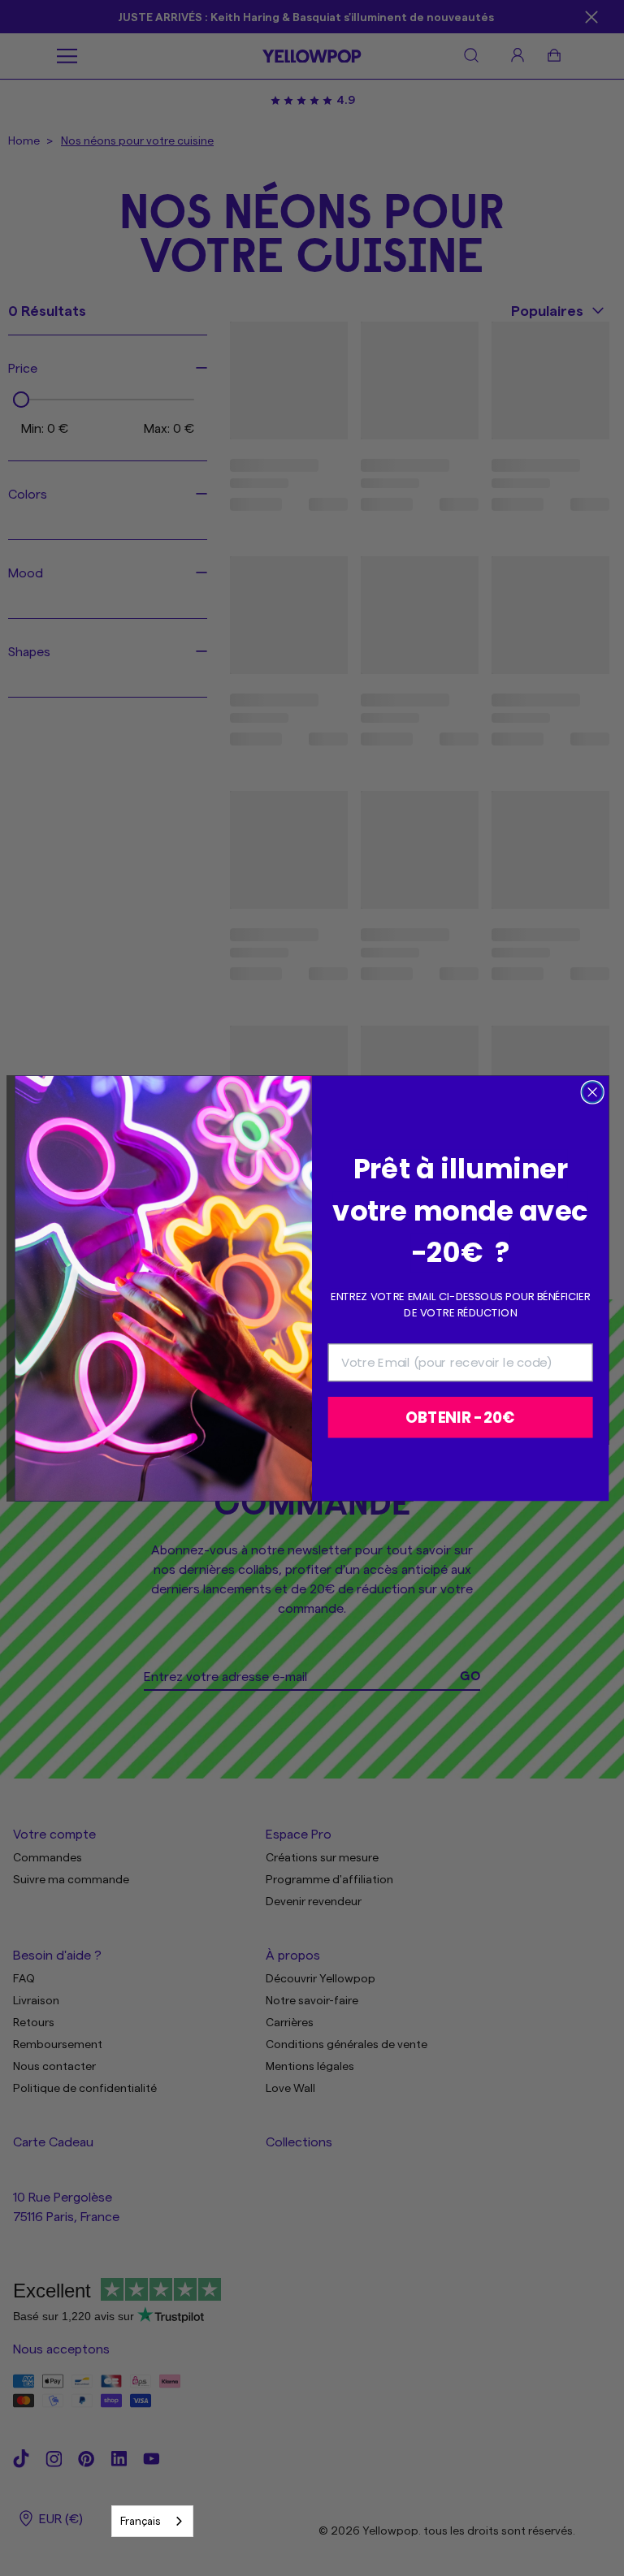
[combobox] (152, 2521)
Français (140, 2520)
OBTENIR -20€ (460, 1416)
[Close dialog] (592, 1092)
